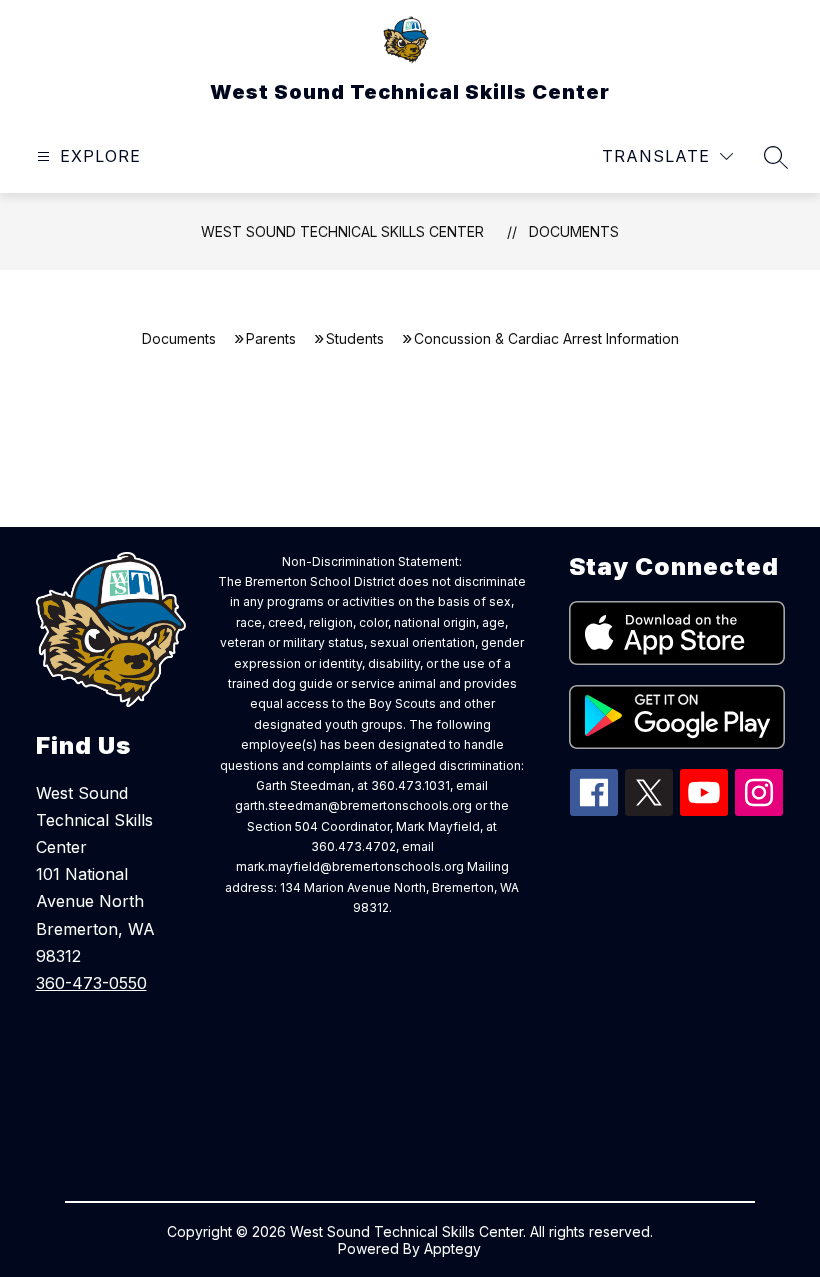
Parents (271, 338)
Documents (574, 231)
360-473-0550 (91, 983)
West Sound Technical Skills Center (342, 231)
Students (355, 338)
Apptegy (452, 1248)
